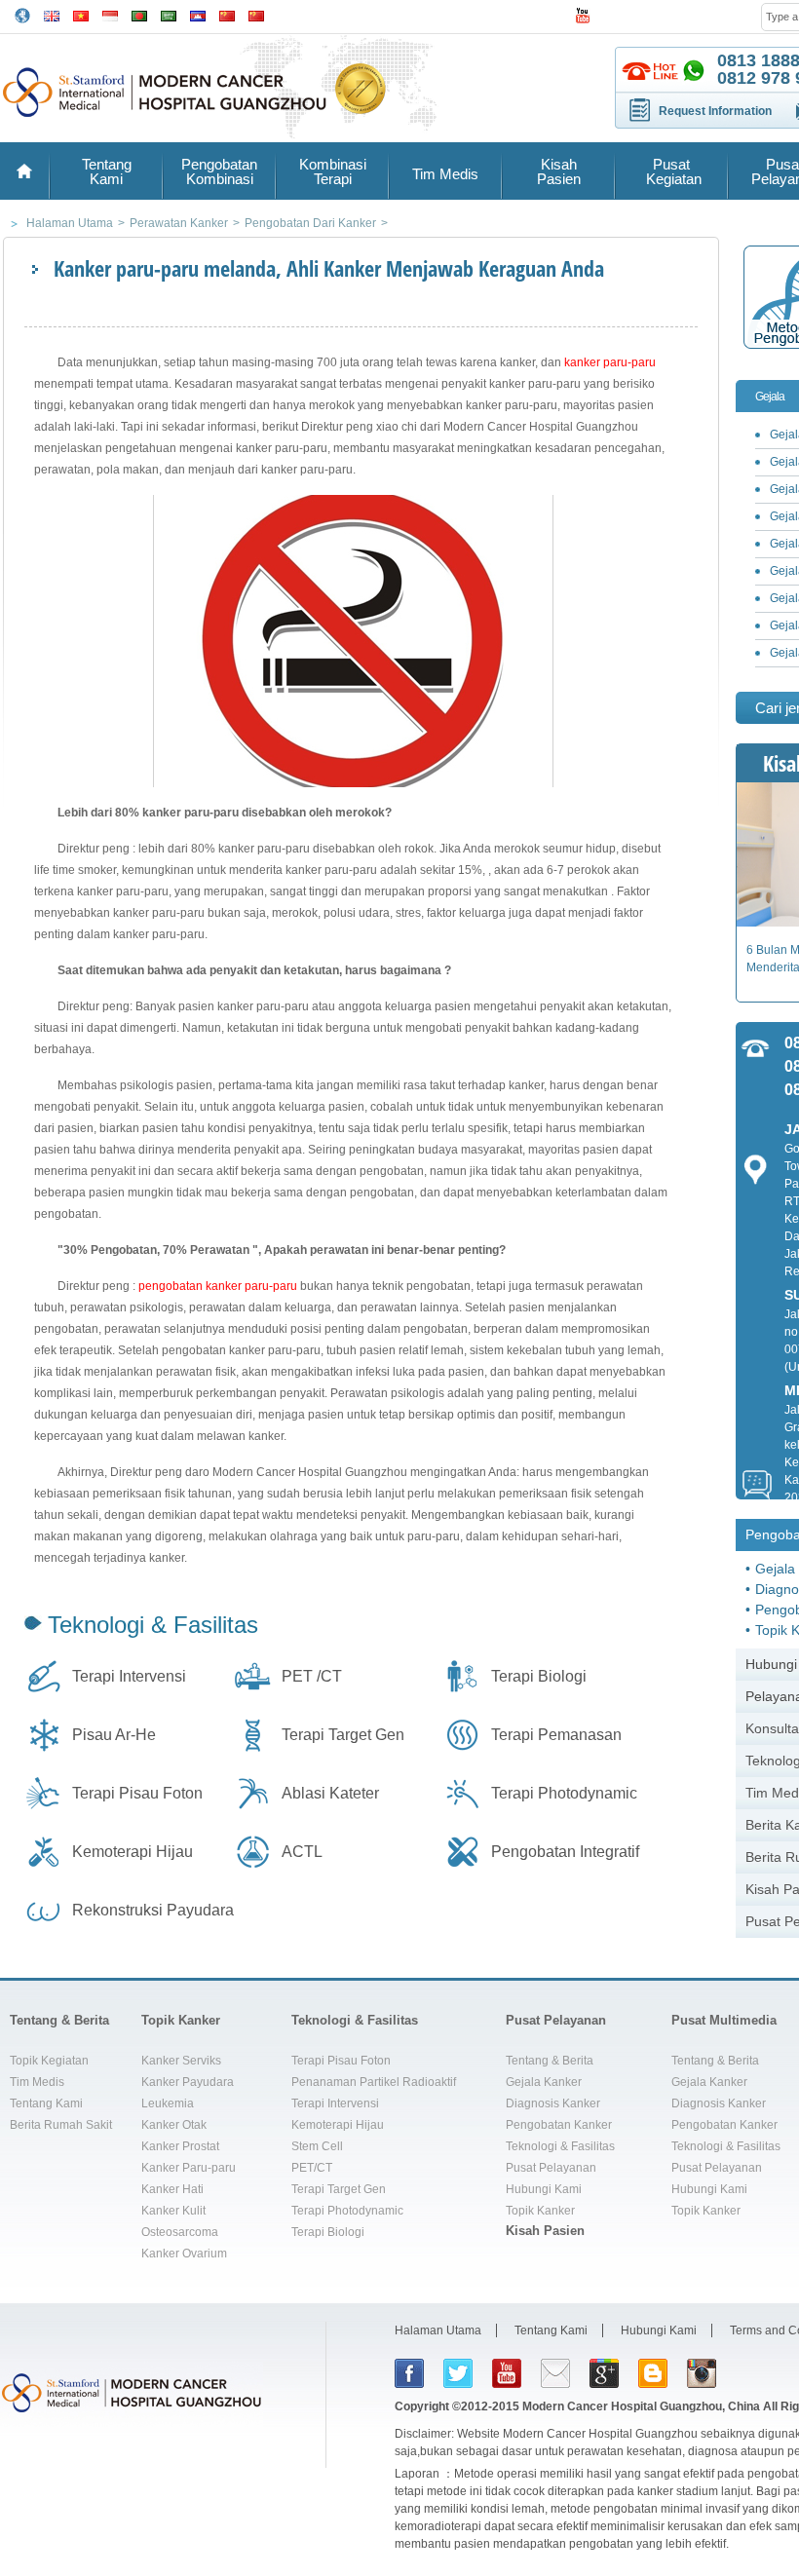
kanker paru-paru (610, 362)
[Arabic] (169, 14)
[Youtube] (507, 2373)
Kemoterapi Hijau (133, 1852)
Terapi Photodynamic (564, 1793)
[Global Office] (22, 15)
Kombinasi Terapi (333, 171)
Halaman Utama (438, 2330)
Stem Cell (317, 2146)
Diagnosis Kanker (553, 2103)
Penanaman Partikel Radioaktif (374, 2082)
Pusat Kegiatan (672, 171)
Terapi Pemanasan (556, 1735)
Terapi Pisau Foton (137, 1793)
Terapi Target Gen (343, 1735)
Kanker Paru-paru (189, 2168)
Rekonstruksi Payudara (153, 1910)
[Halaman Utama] (24, 171)
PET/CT (312, 2168)
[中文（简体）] (227, 14)
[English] (52, 14)
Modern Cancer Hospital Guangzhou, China (641, 2406)
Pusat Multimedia (724, 2020)
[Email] (555, 2373)
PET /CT (312, 1676)
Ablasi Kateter (330, 1793)
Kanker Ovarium (184, 2254)
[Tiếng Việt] (81, 14)
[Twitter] (458, 2373)
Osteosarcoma (180, 2232)
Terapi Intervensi (129, 1676)
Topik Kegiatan (49, 2061)
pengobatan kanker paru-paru (218, 1286)
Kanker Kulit (173, 2211)
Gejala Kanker (544, 2082)
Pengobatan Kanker (559, 2125)
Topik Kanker (181, 2020)
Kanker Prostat (180, 2146)
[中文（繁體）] (256, 14)
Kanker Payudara (188, 2082)
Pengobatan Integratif (565, 1852)
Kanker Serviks (181, 2061)
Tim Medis (445, 174)
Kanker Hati (172, 2189)
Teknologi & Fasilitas (153, 1625)
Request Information (715, 111)
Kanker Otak (174, 2125)
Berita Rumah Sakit (61, 2125)
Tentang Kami (107, 171)
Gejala (770, 397)
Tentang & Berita (59, 2020)
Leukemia (168, 2103)
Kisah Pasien (559, 171)
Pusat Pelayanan (556, 2020)
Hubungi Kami (544, 2189)
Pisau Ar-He (114, 1735)
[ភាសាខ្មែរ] (198, 14)
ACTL (302, 1852)
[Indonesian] (110, 14)
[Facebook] (409, 2373)
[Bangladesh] (139, 14)
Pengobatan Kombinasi (219, 171)
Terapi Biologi (539, 1676)
